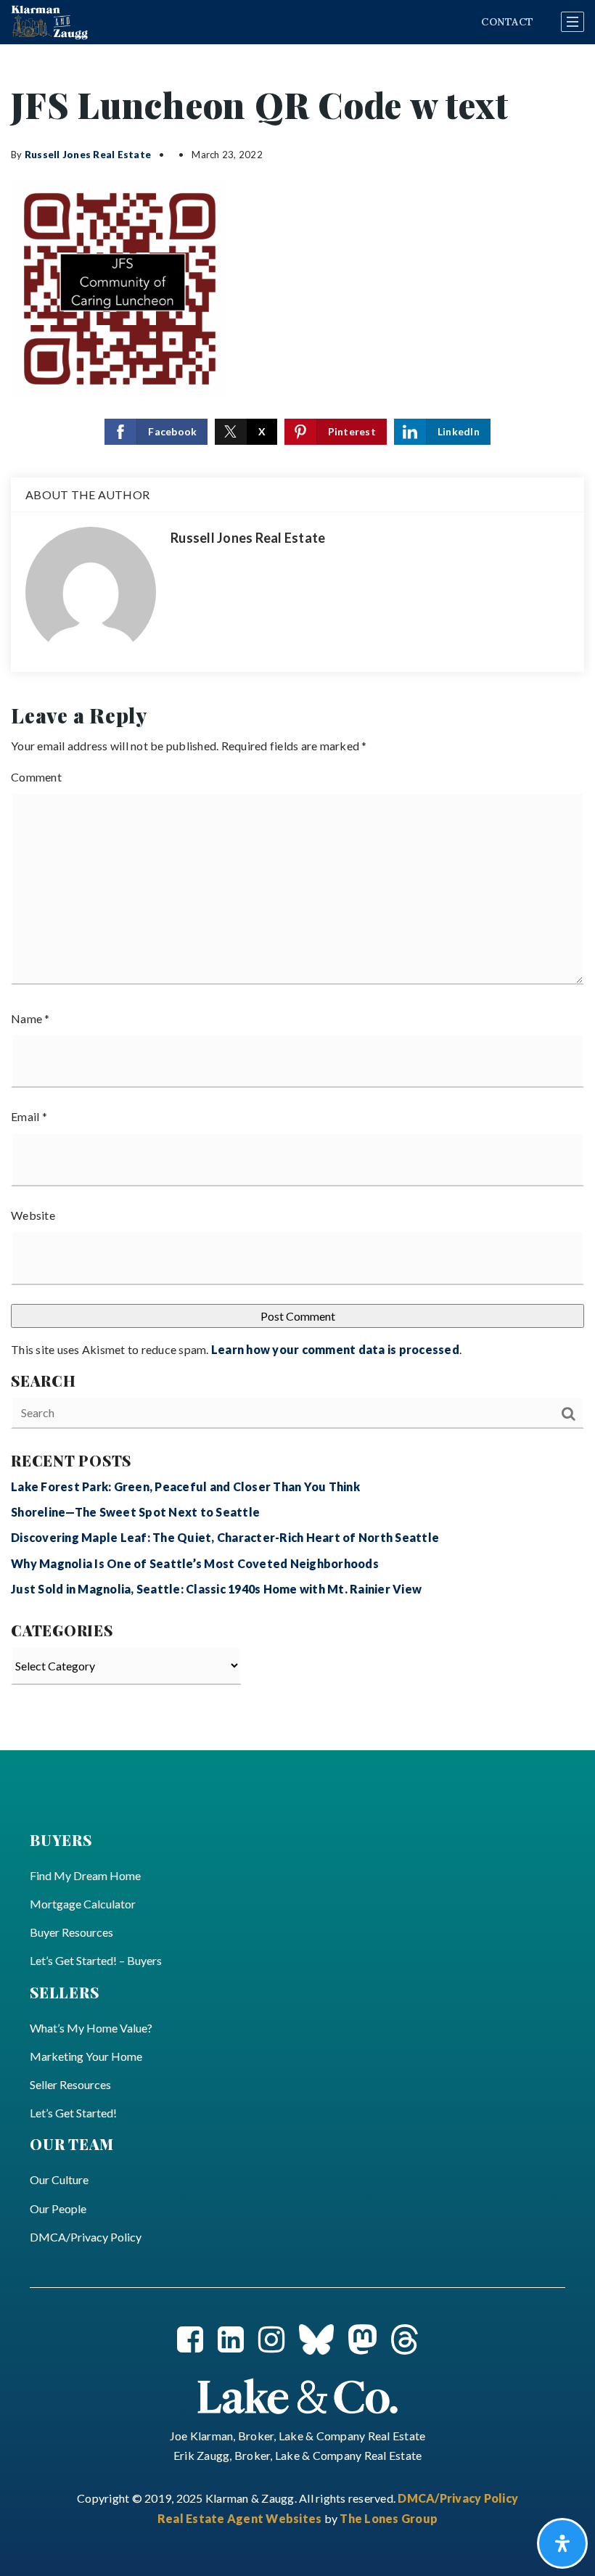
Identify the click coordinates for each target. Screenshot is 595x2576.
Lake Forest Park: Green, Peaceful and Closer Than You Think (185, 1486)
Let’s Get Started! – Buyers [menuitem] (96, 1960)
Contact (507, 22)
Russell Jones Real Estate (88, 155)
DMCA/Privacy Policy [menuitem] (86, 2237)
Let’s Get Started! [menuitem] (73, 2113)
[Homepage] (49, 22)
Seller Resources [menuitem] (70, 2084)
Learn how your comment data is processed (335, 1349)
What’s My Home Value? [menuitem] (91, 2028)
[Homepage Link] (297, 2394)
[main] (297, 897)
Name (30, 1018)
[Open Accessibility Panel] (562, 2543)
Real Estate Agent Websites (241, 2518)
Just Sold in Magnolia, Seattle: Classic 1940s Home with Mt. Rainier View (216, 1589)
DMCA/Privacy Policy (458, 2498)
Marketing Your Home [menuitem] (86, 2056)
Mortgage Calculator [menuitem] (83, 1904)
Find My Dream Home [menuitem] (85, 1875)
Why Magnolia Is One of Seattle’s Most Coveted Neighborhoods (195, 1563)
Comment (36, 777)
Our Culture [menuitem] (59, 2179)
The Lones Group (389, 2518)
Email (29, 1116)
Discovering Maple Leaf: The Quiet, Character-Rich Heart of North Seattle (225, 1537)
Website (33, 1215)
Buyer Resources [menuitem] (71, 1932)
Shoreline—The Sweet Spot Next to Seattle (135, 1512)
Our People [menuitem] (58, 2208)
